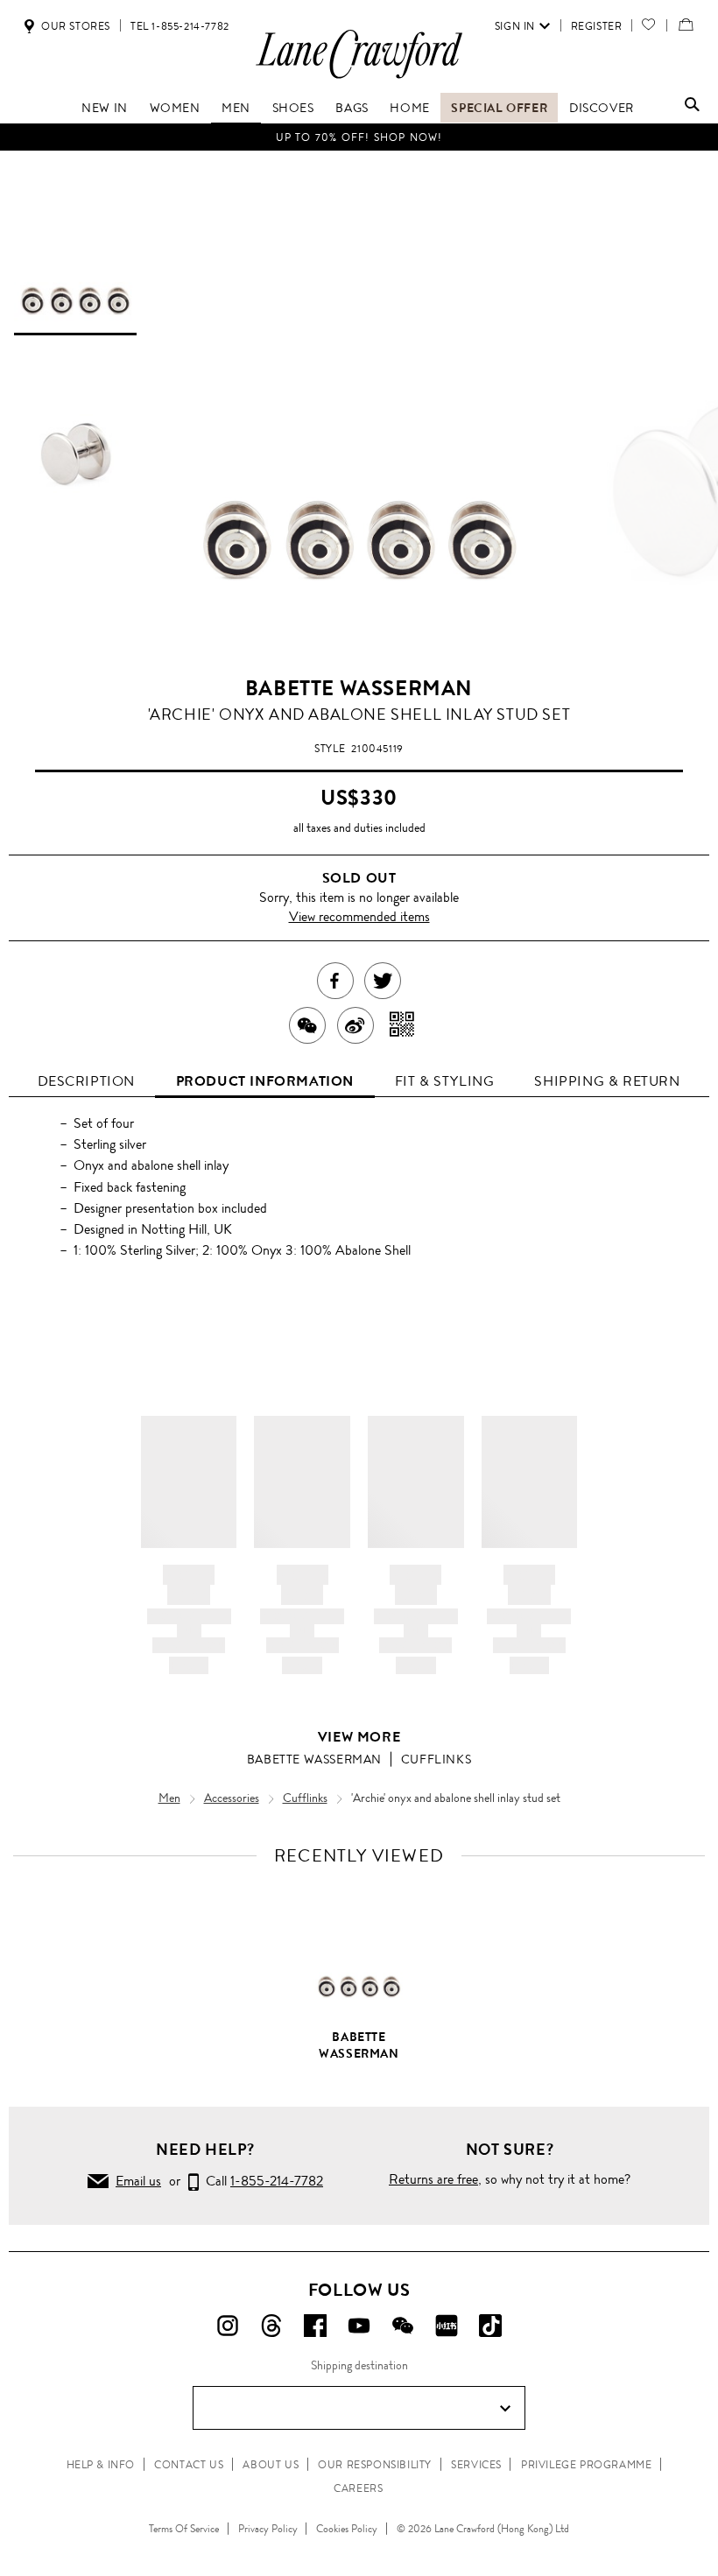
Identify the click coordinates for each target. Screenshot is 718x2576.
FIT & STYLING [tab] (445, 1081)
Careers (358, 2488)
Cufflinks (436, 1759)
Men (236, 108)
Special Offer (499, 108)
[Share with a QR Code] (402, 1025)
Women (175, 108)
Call (261, 2181)
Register (597, 26)
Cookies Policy (347, 2529)
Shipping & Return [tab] (607, 1081)
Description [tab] (87, 1081)
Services (476, 2465)
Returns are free (433, 2179)
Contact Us (189, 2465)
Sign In (515, 26)
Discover (602, 108)
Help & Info (101, 2465)
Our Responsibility (375, 2465)
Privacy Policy (268, 2529)
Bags (352, 108)
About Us (271, 2465)
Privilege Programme (586, 2465)
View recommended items (359, 916)
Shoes (293, 108)
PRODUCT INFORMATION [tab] (265, 1081)
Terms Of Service (184, 2529)
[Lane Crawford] (359, 77)
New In (105, 108)
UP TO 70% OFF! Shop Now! (359, 137)
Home (409, 108)
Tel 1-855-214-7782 (180, 26)
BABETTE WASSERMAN (359, 688)
